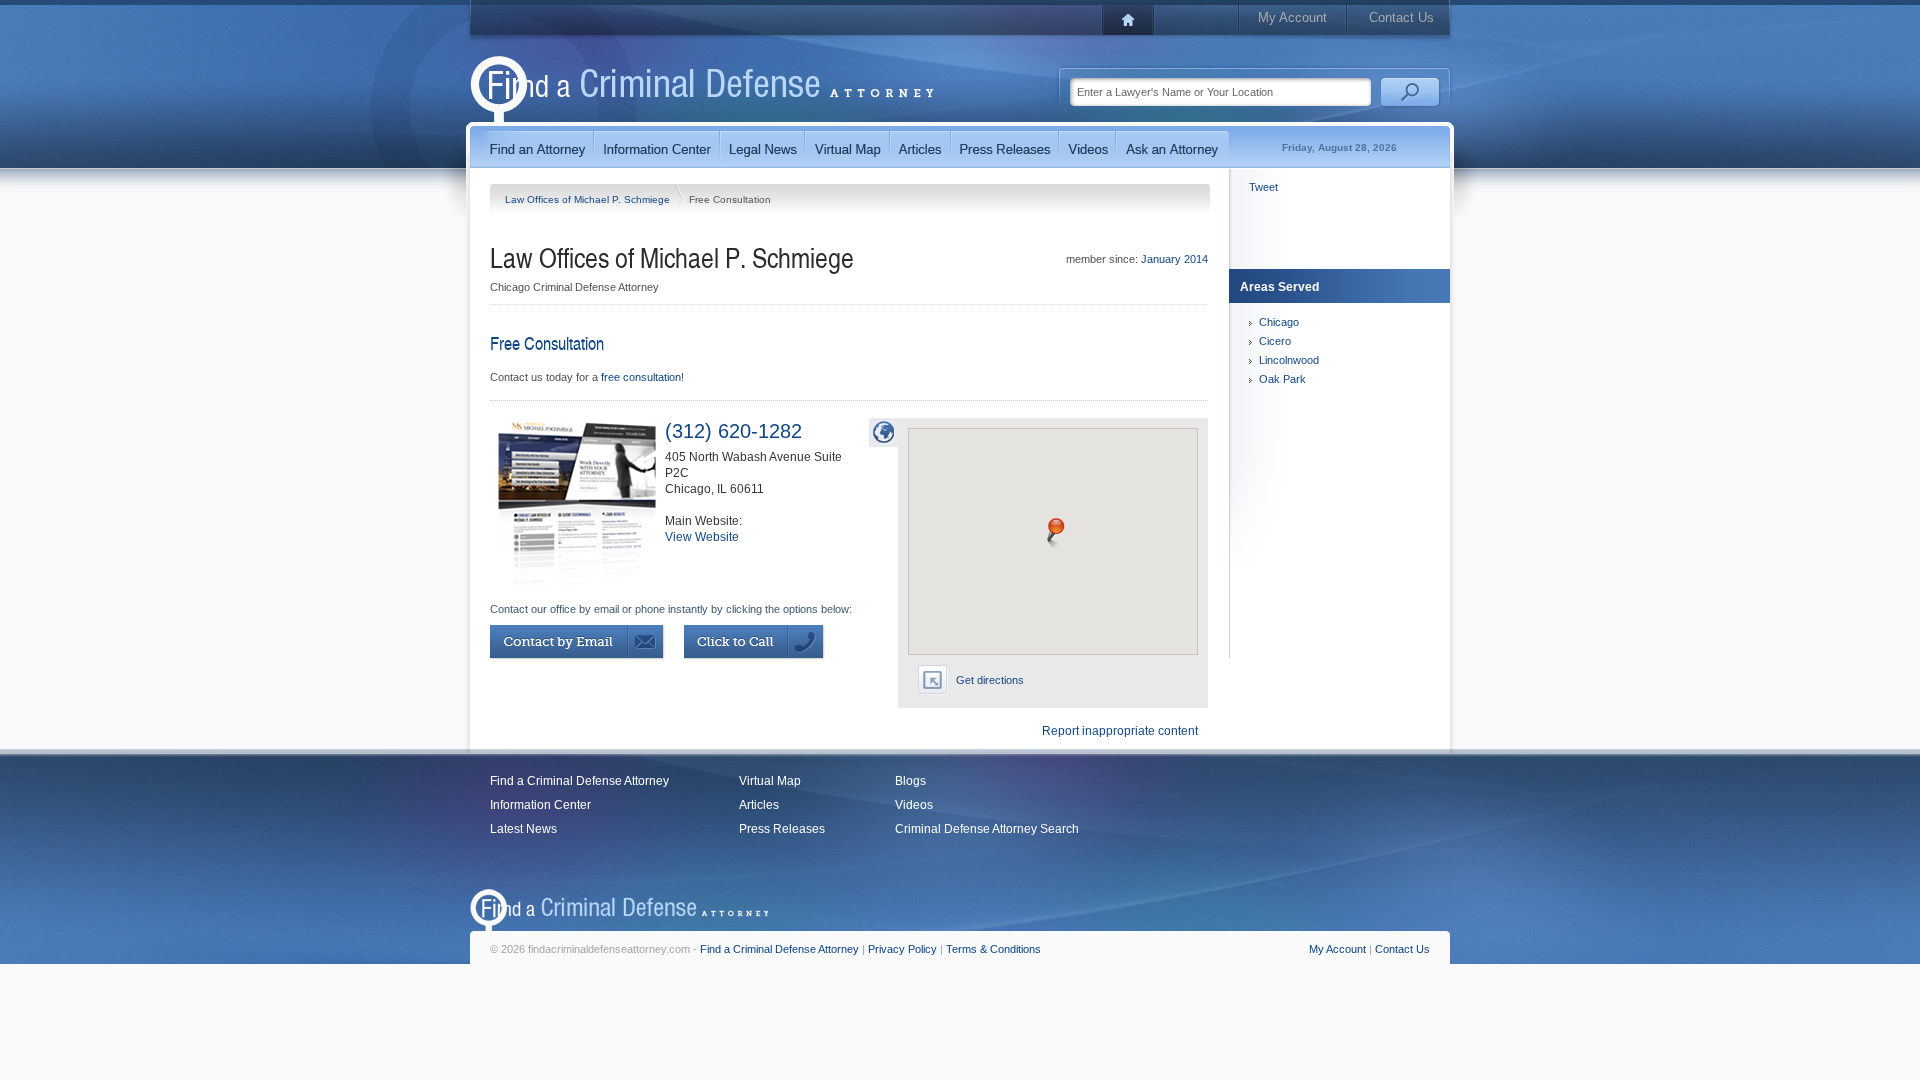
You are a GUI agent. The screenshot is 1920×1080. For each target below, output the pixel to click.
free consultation (641, 377)
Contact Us (1401, 17)
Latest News (523, 829)
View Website (702, 537)
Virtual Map (770, 781)
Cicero (1275, 341)
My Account (1292, 17)
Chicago (1279, 322)
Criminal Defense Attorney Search (987, 829)
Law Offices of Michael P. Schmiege (589, 199)
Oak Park (1282, 379)
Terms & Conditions (993, 949)
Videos (914, 805)
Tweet (1263, 187)
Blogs (910, 781)
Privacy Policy (902, 949)
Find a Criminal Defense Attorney (579, 781)
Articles (759, 805)
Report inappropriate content (1120, 731)
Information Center (540, 805)
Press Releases (782, 829)
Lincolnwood (1289, 360)
